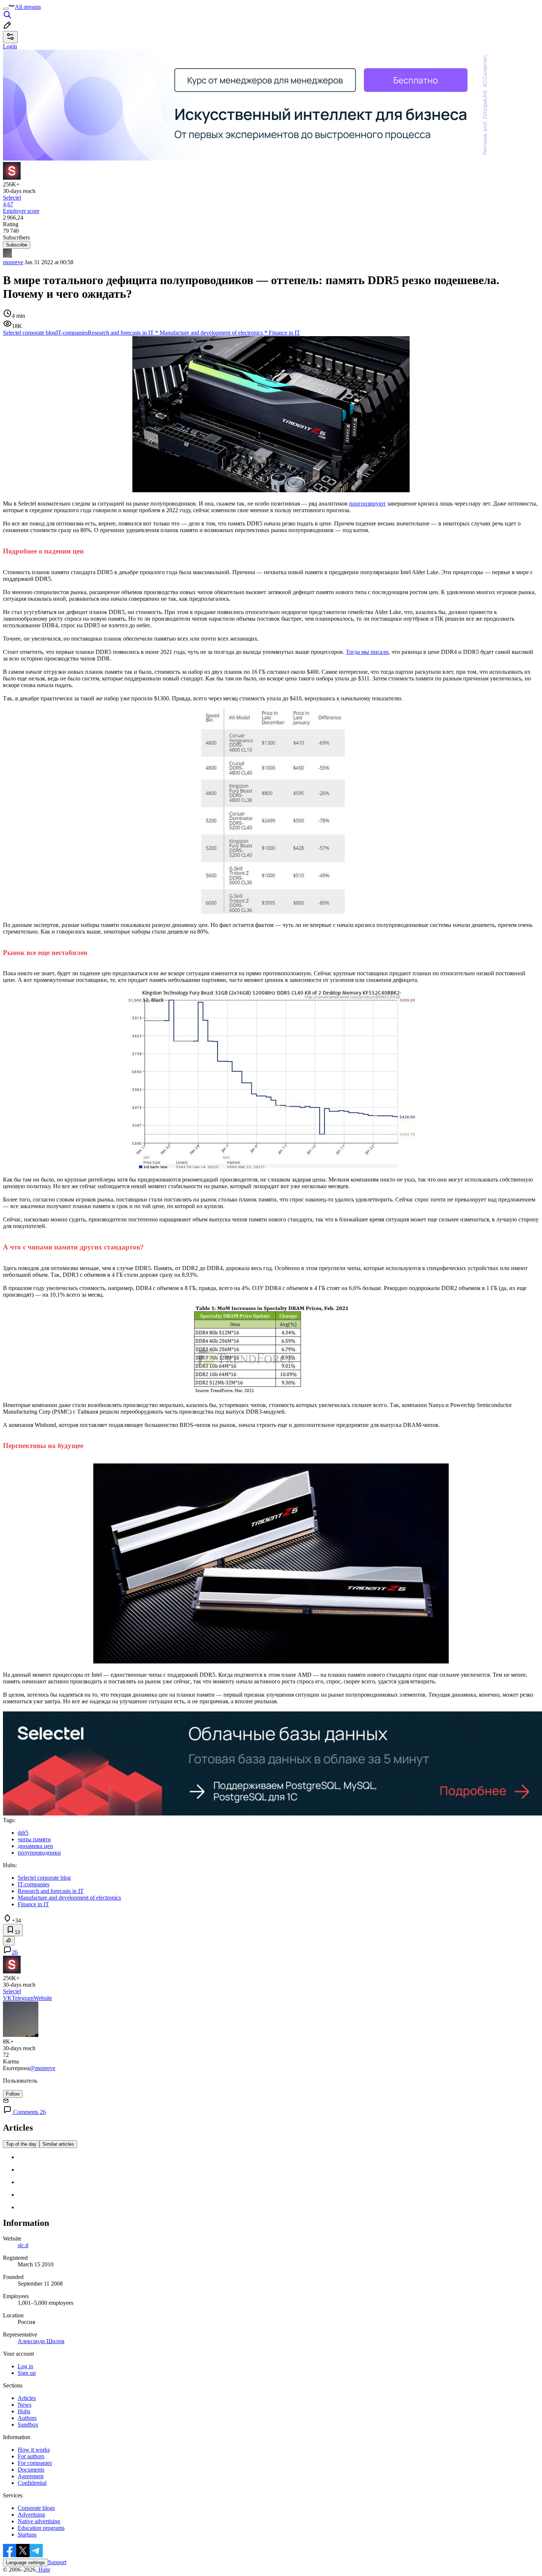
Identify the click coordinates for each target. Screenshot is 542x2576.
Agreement (31, 2476)
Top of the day (21, 2144)
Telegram (23, 1998)
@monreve (42, 2068)
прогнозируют (367, 504)
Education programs (41, 2528)
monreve (13, 262)
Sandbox (28, 2425)
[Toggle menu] (6, 9)
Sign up (27, 2373)
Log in (25, 2366)
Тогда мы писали (367, 652)
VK (7, 1998)
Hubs (24, 2411)
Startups (27, 2534)
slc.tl (23, 2245)
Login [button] (10, 46)
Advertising (31, 2515)
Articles (27, 2398)
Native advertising (39, 2521)
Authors (27, 2418)
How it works (34, 2450)
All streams (28, 7)
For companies (35, 2463)
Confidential (32, 2483)
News (25, 2405)
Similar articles (58, 2144)
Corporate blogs (36, 2508)
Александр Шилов (41, 2341)
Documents (31, 2470)
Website (43, 1998)
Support (57, 2562)
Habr (44, 2570)
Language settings (25, 2563)
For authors (31, 2456)
